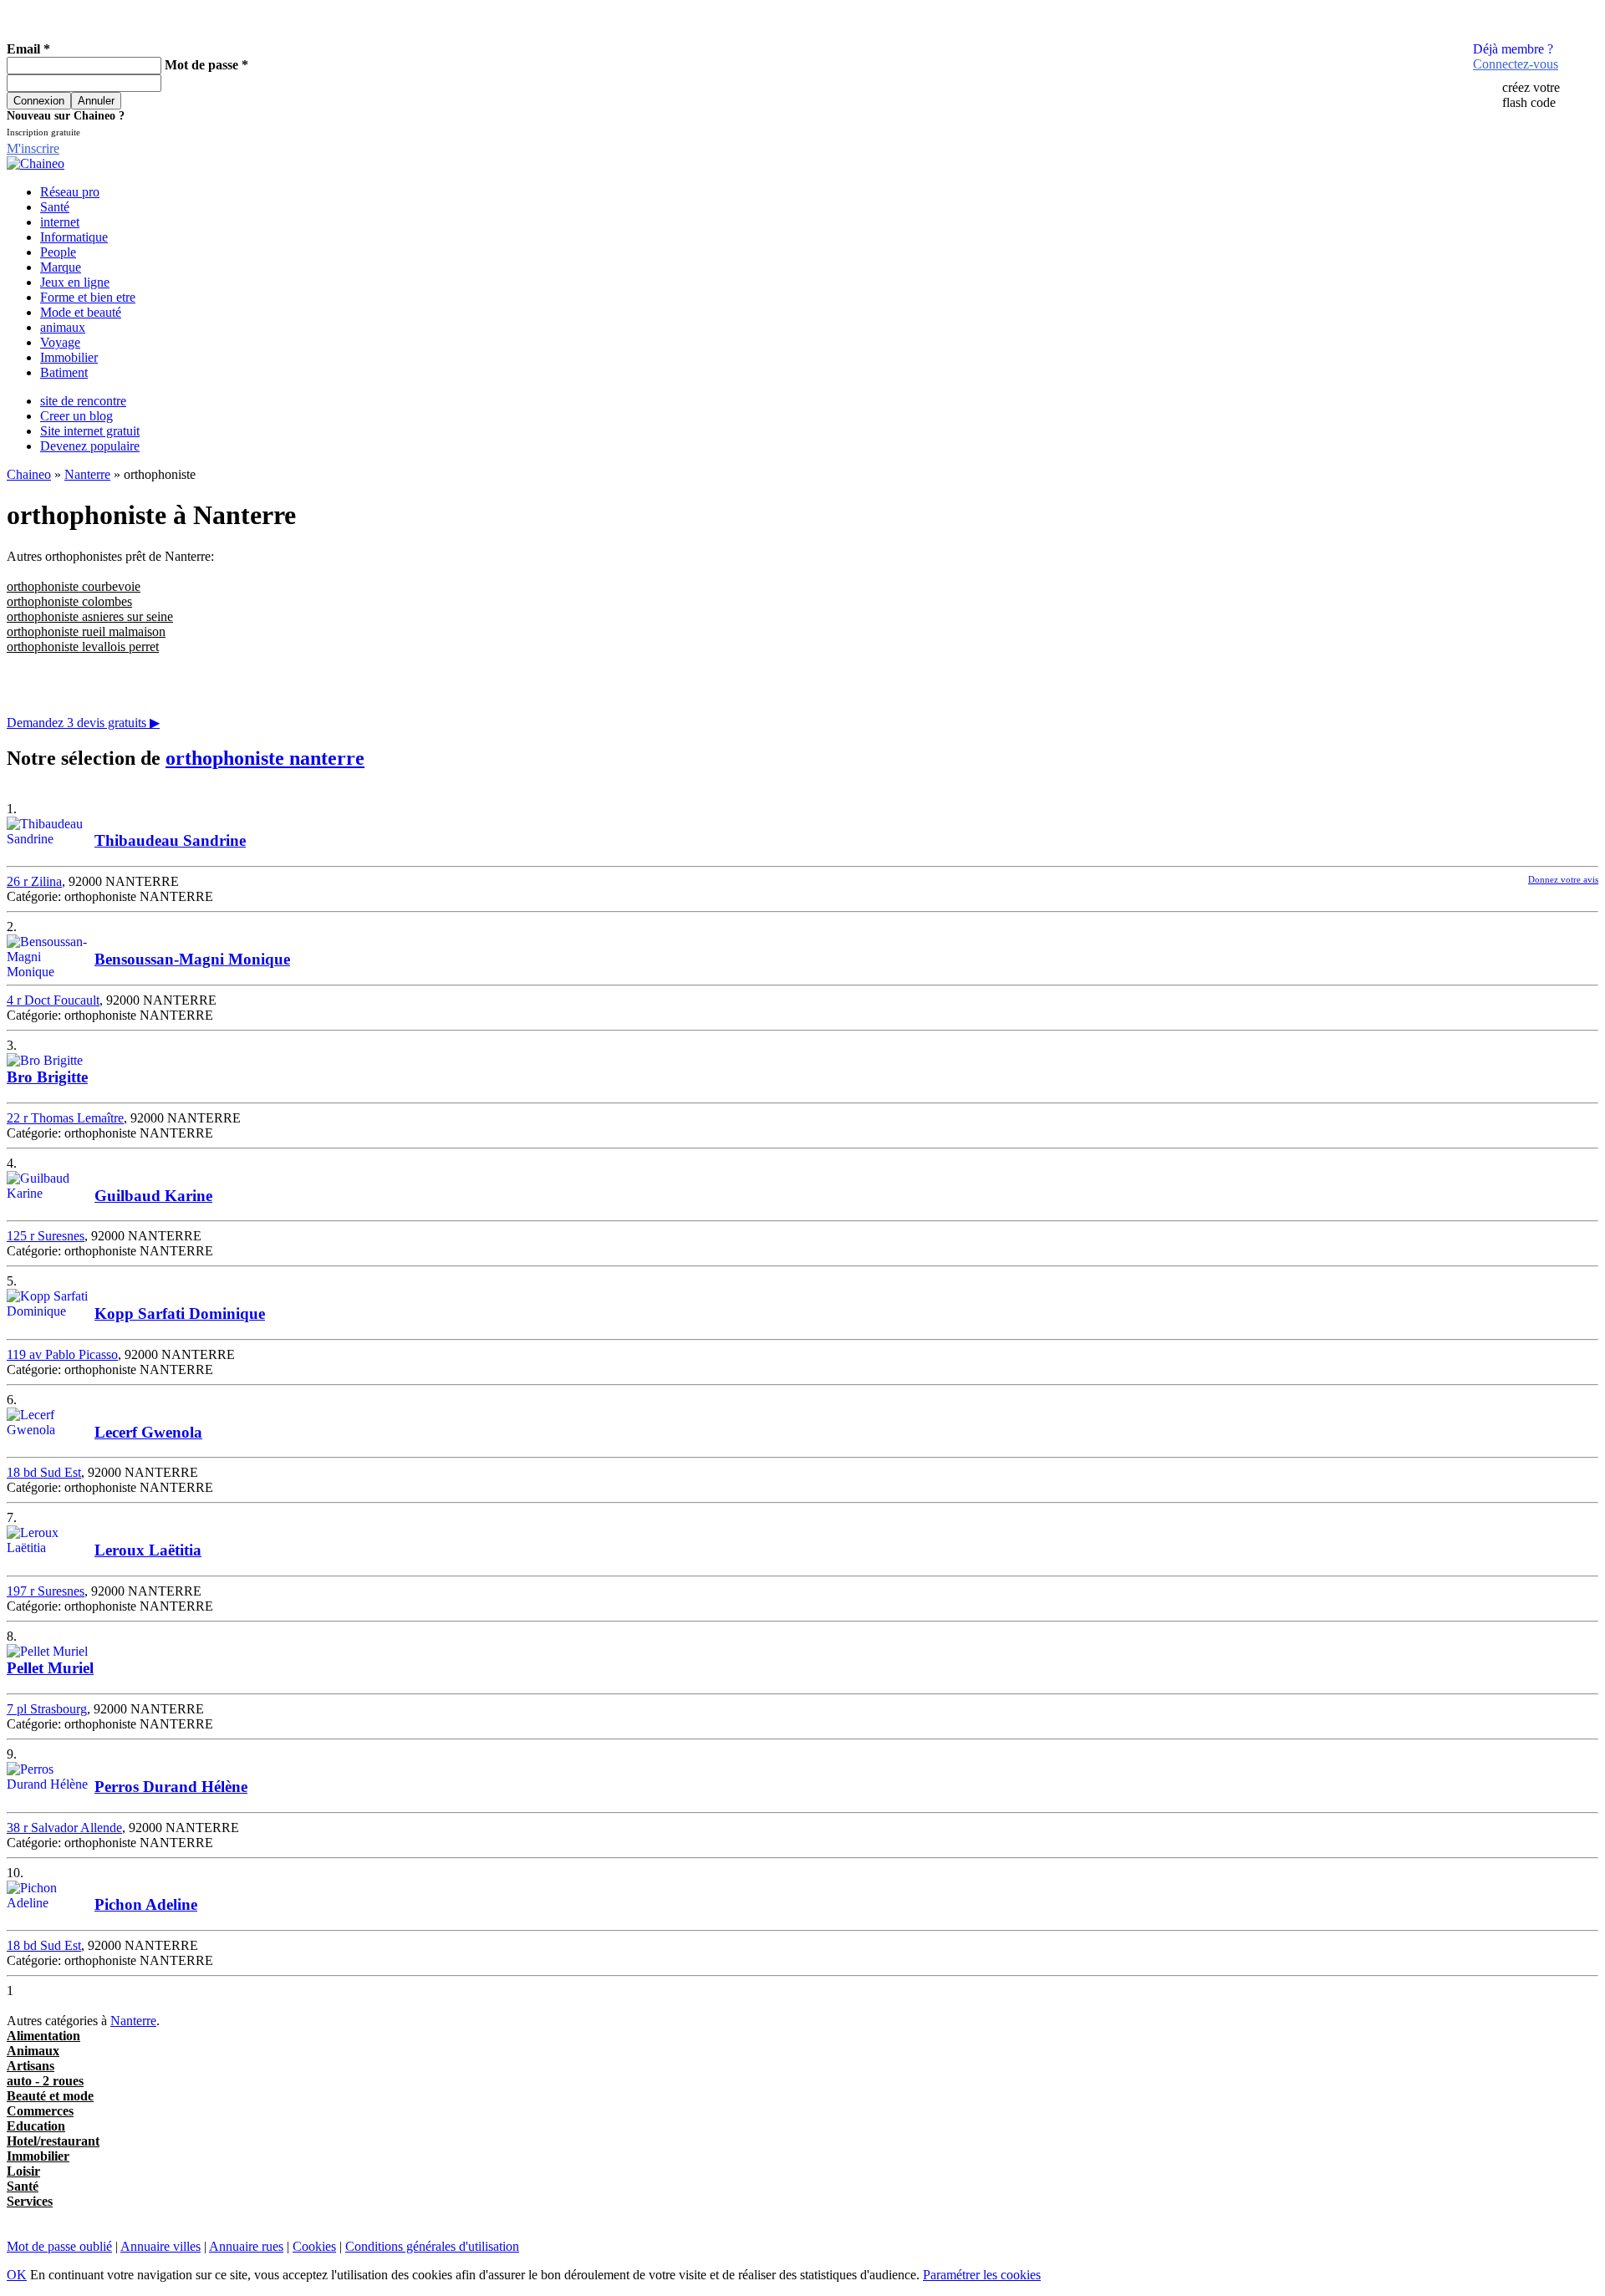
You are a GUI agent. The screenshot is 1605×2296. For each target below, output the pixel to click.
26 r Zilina (34, 881)
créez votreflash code (1531, 95)
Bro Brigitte (47, 1077)
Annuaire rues (246, 2246)
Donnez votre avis (1563, 879)
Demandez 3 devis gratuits (83, 723)
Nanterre (87, 474)
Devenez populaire (90, 446)
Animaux (33, 2051)
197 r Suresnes (46, 1591)
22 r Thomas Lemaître (65, 1118)
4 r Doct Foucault (53, 1000)
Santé (55, 207)
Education (36, 2126)
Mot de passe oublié (59, 2246)
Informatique (74, 237)
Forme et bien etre (88, 297)
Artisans (31, 2066)
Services (30, 2201)
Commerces (40, 2111)
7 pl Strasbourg (47, 1709)
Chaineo (29, 474)
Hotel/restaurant (53, 2141)
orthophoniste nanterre (265, 758)
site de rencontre (83, 401)
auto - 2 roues (45, 2081)
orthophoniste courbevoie (74, 586)
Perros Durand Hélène (171, 1787)
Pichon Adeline (146, 1904)
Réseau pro (70, 192)
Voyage (60, 342)
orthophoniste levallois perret (83, 647)
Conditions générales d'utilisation (432, 2246)
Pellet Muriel (50, 1668)
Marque (61, 267)
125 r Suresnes (46, 1236)
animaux (63, 327)
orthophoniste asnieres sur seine (90, 616)
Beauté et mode (50, 2096)
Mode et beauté (81, 312)
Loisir (23, 2171)
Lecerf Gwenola (148, 1432)
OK (17, 2275)
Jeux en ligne (75, 282)
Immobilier (69, 357)
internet (60, 222)
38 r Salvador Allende (64, 1828)
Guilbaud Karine (153, 1196)
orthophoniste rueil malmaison (86, 631)
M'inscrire (33, 148)
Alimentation (43, 2036)
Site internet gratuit (90, 431)
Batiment (64, 372)
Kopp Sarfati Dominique (180, 1313)
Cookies (314, 2246)
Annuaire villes (160, 2246)
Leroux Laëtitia (148, 1550)
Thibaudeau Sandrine (170, 840)
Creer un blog (76, 416)
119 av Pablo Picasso (62, 1354)
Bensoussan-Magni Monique (192, 959)
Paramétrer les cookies (982, 2275)
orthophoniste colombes (69, 601)
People (58, 252)
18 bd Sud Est (44, 1472)
